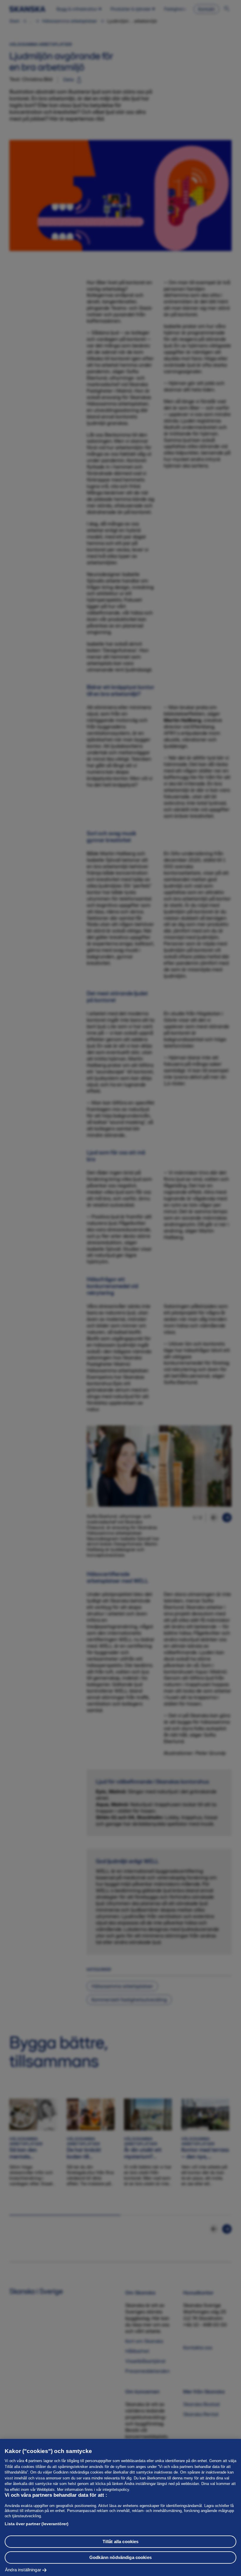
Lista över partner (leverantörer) (37, 2524)
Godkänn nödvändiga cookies (120, 2557)
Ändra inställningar (23, 2570)
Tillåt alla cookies (121, 2542)
